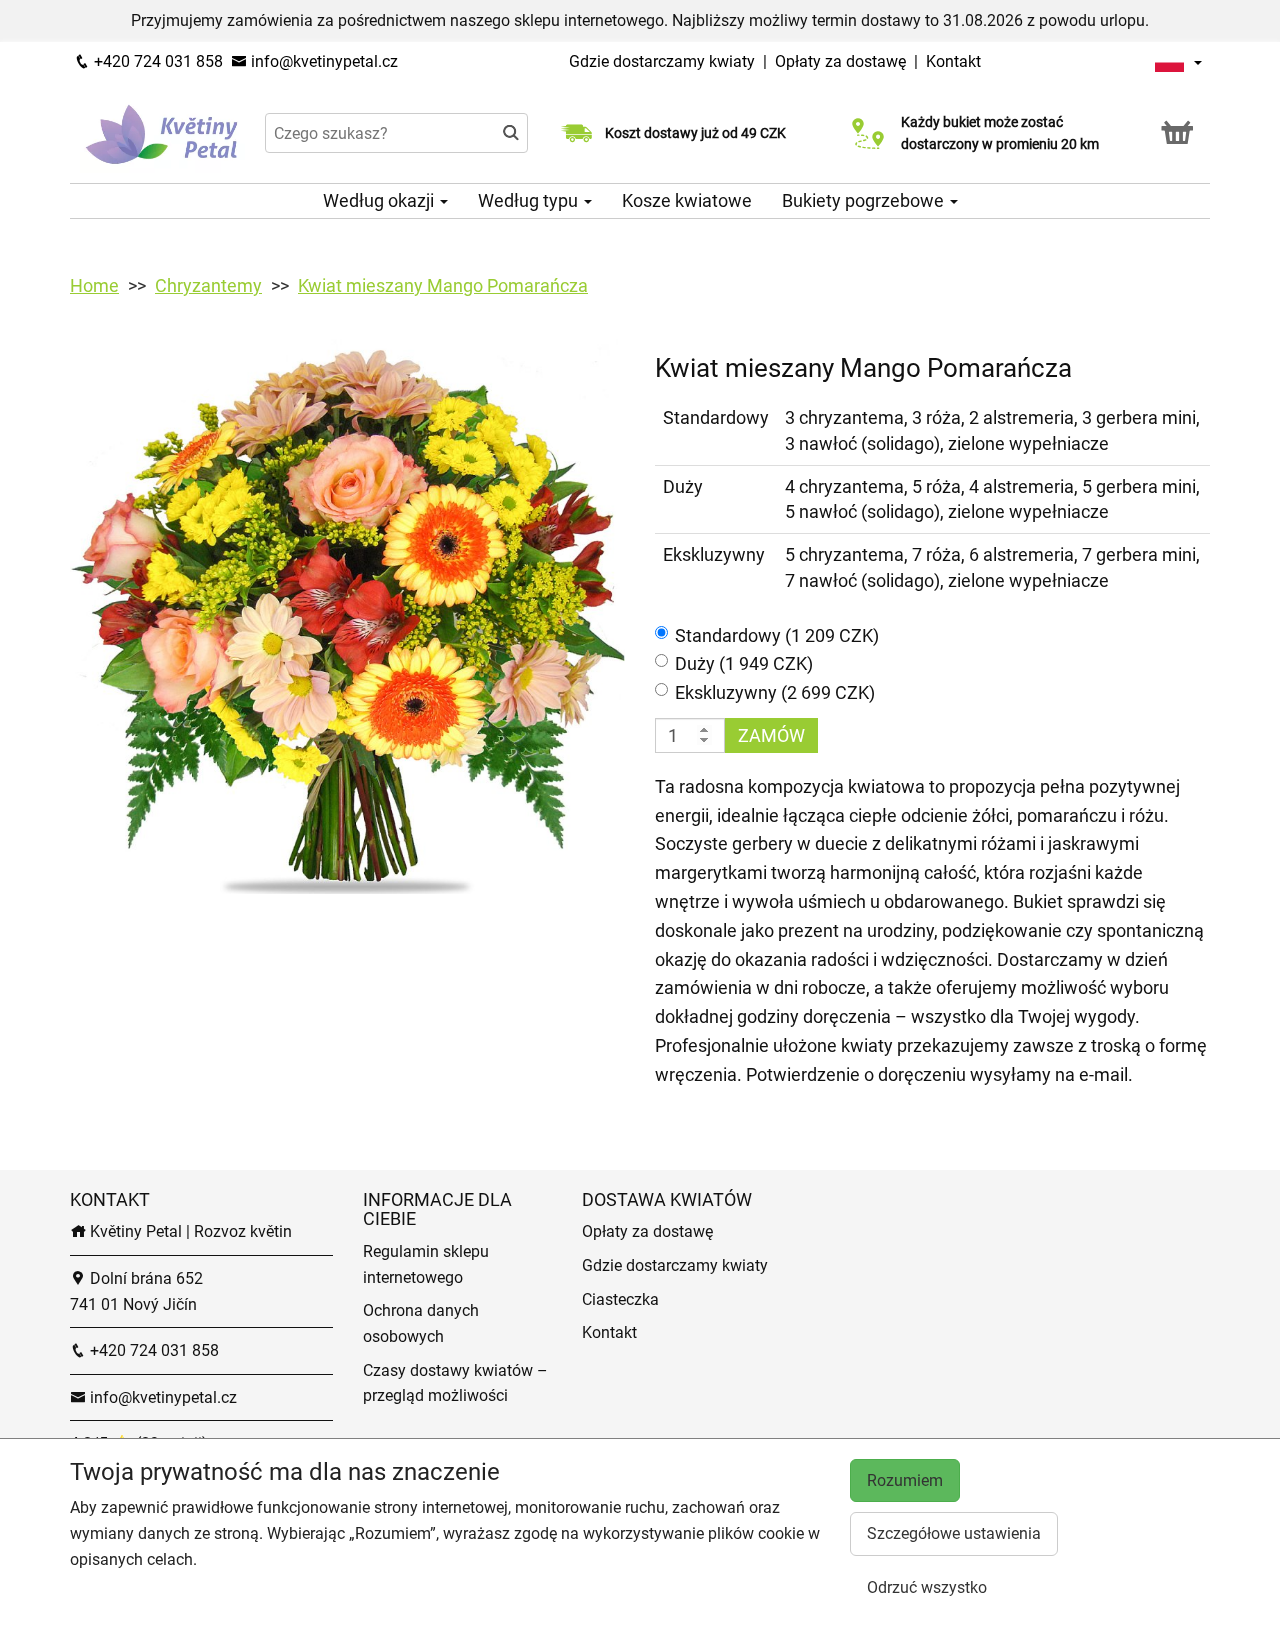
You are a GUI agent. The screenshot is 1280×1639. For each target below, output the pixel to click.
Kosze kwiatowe (687, 200)
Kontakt (953, 61)
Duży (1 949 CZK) (744, 663)
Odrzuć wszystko (927, 1587)
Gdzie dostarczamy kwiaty (662, 61)
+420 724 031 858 (156, 61)
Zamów (771, 735)
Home (94, 285)
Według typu (530, 200)
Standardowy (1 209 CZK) (777, 635)
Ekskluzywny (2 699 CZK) (775, 692)
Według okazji (380, 200)
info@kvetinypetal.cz (322, 61)
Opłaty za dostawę (840, 61)
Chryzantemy (208, 285)
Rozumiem (905, 1480)
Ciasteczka (620, 1299)
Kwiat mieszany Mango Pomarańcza (443, 285)
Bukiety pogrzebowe (865, 200)
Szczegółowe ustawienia (954, 1533)
